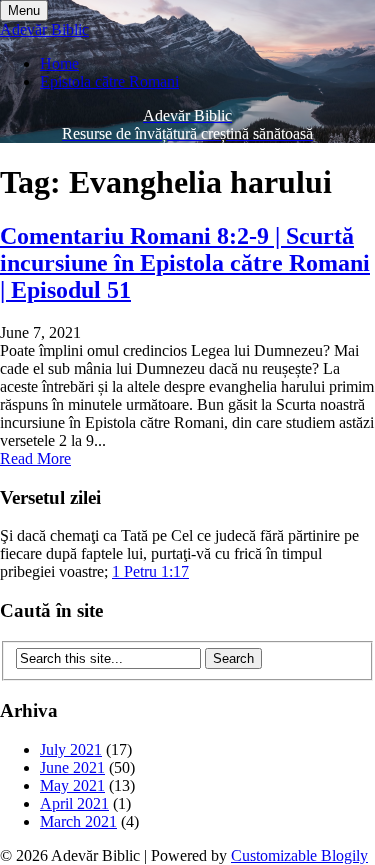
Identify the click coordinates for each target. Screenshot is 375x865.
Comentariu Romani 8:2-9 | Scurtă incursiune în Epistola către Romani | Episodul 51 (185, 263)
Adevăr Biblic (44, 29)
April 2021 (74, 803)
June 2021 (72, 767)
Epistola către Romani (109, 81)
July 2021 (71, 749)
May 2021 (72, 785)
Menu (24, 10)
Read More (35, 458)
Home (59, 63)
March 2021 (78, 821)
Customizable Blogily (299, 855)
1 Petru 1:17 (150, 571)
